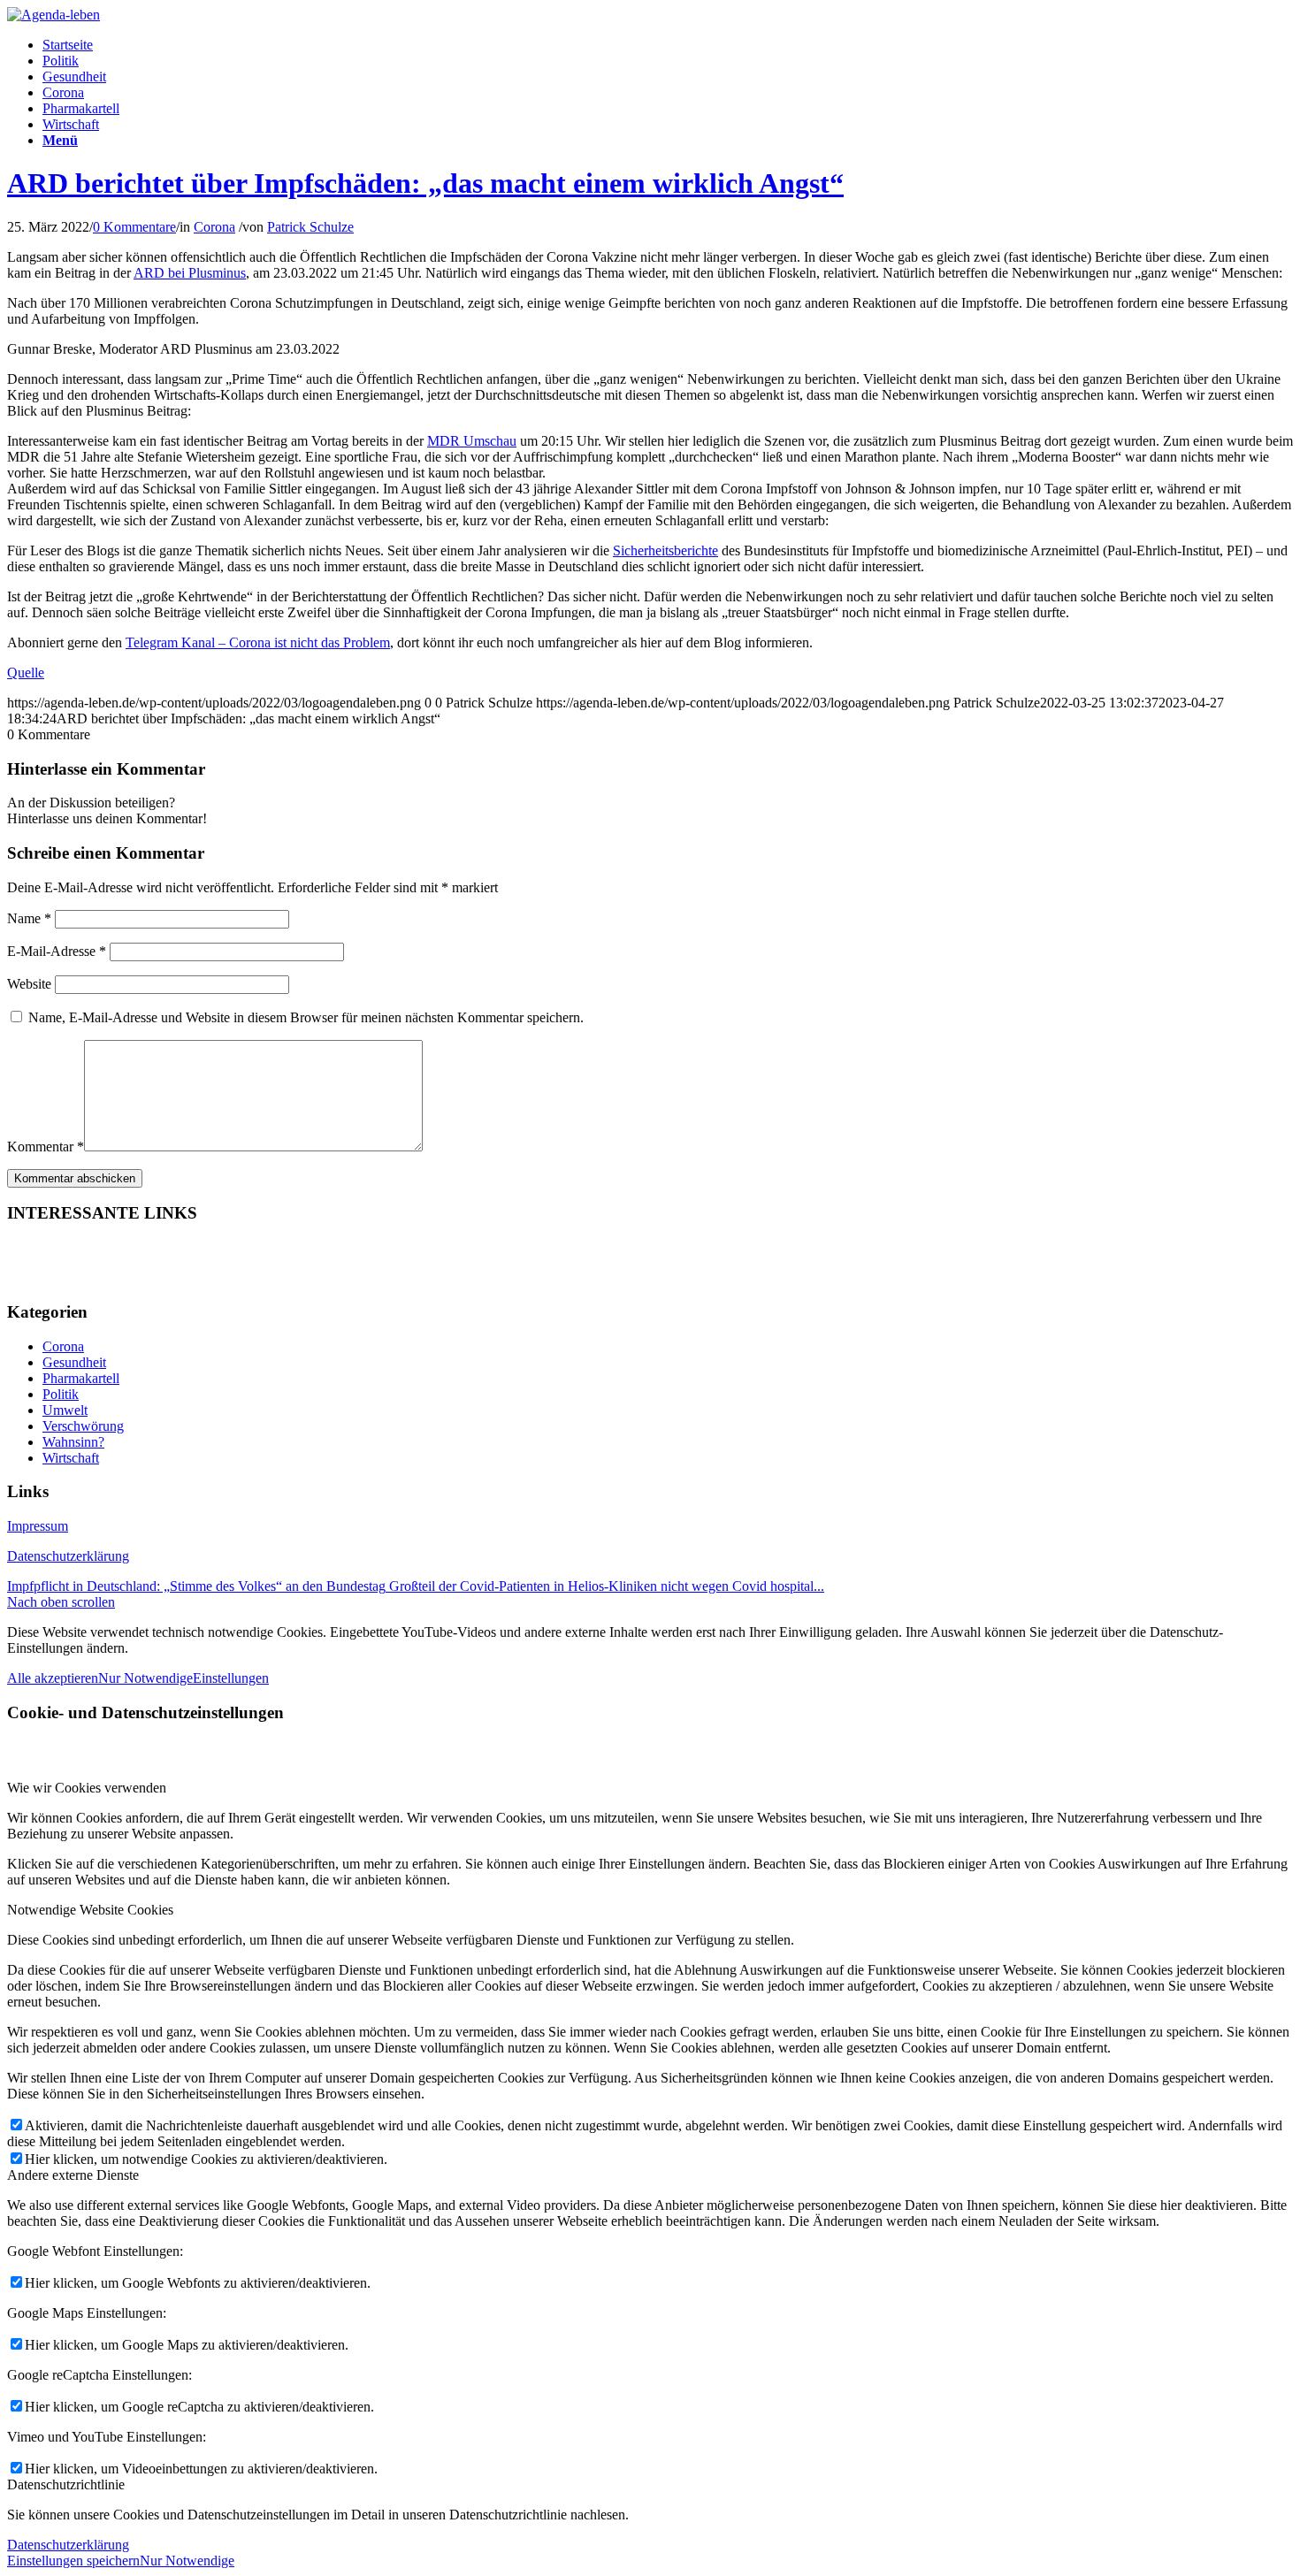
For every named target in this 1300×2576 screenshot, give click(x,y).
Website (29, 984)
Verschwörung (83, 1426)
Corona (214, 227)
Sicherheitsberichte (665, 550)
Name (29, 918)
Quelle (26, 673)
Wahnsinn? (73, 1442)
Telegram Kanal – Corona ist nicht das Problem (258, 642)
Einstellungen (231, 1678)
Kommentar (46, 1147)
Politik (61, 1394)
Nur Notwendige (145, 1678)
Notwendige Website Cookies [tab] (90, 1910)
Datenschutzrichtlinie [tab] (66, 2484)
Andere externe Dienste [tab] (73, 2175)
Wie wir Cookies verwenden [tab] (87, 1788)
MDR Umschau (472, 441)
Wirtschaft (71, 1458)
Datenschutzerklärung (68, 1556)
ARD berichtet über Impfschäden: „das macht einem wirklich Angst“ (425, 183)
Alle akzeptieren (53, 1678)
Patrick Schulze (310, 227)
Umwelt (65, 1410)
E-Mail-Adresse (57, 951)
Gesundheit (74, 1362)
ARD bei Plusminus (190, 273)
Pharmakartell (81, 1378)
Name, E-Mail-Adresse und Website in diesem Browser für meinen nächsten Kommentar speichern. (306, 1017)
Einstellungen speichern (73, 2561)
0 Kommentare (134, 227)
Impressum (38, 1526)
